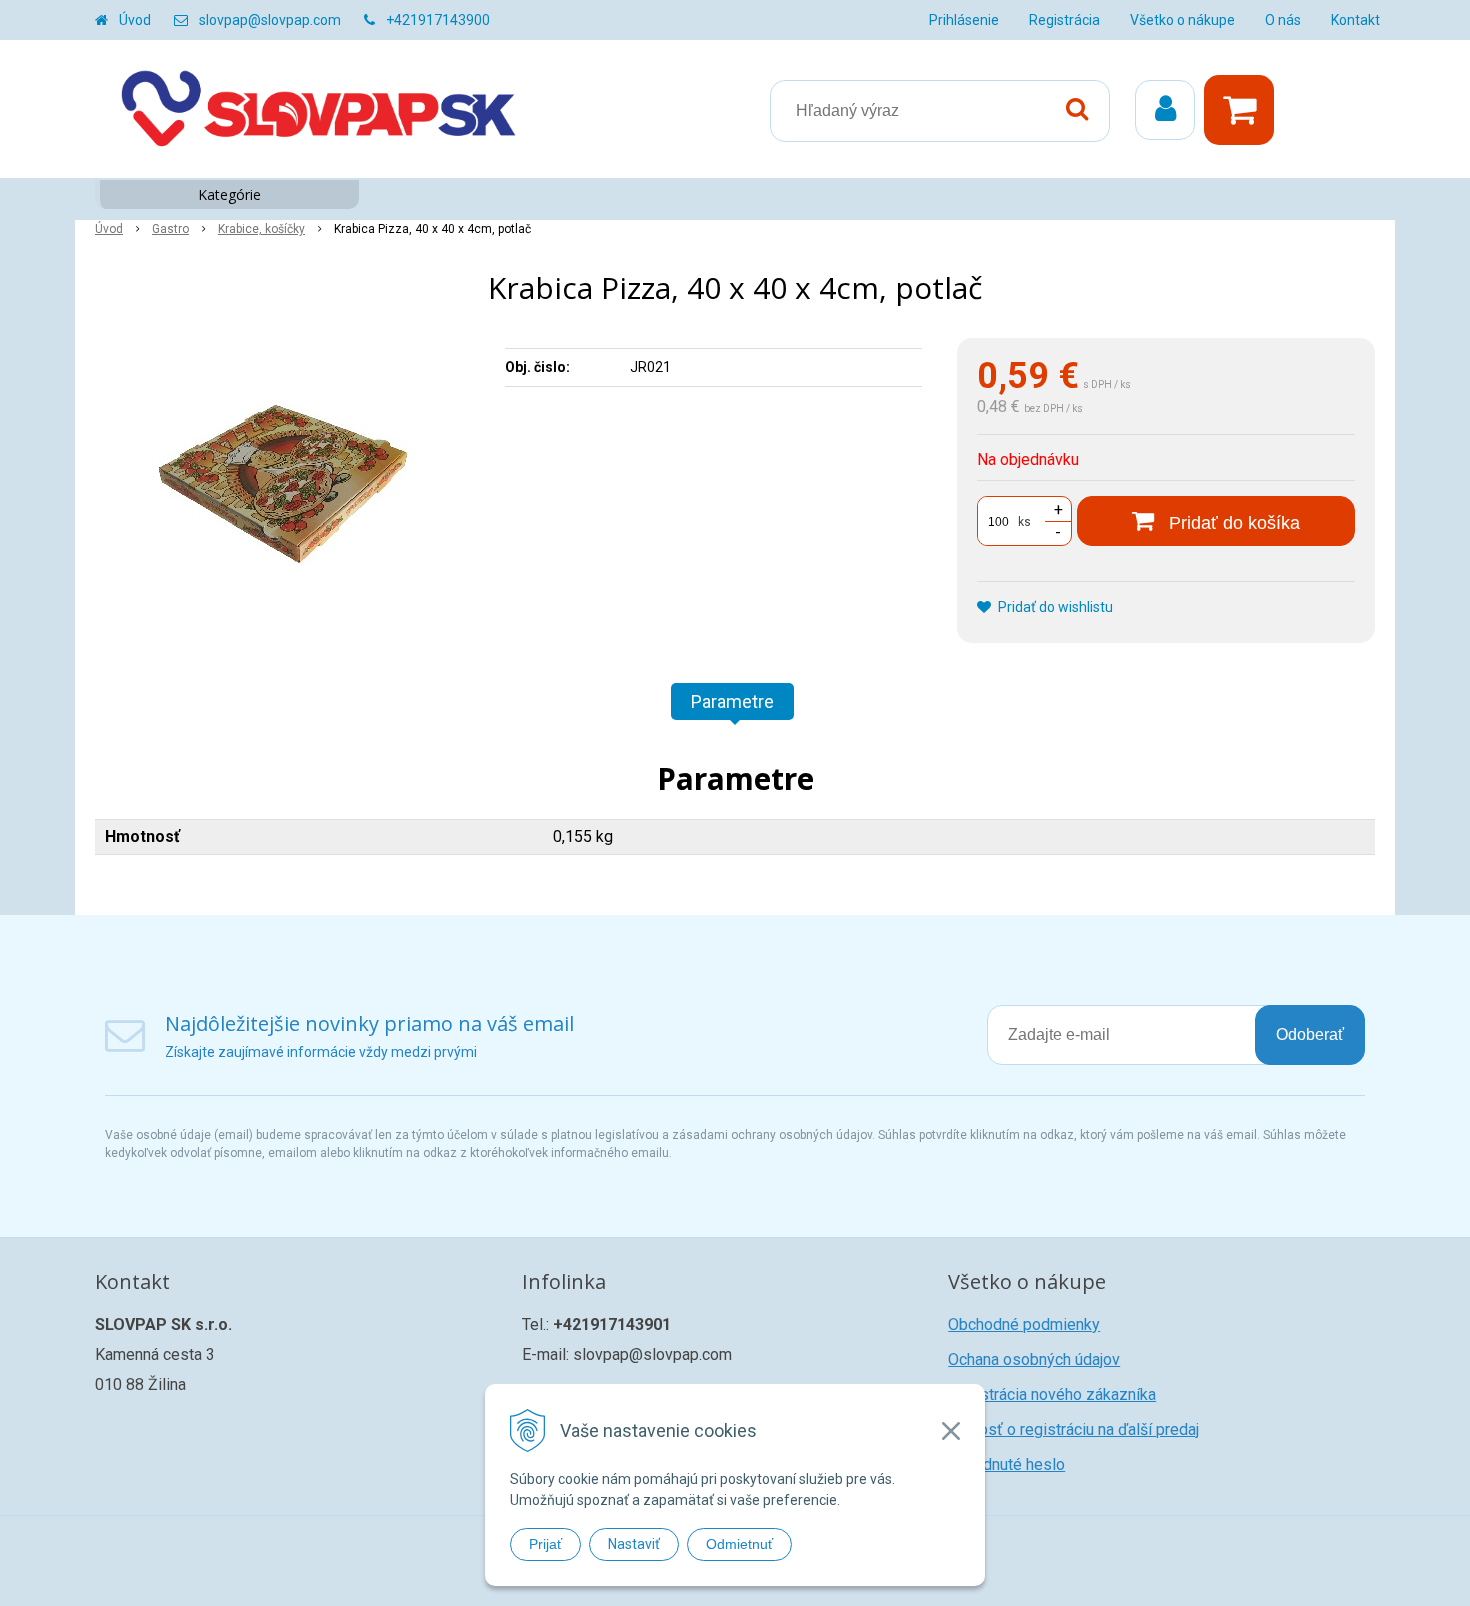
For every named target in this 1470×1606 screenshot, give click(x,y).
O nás (1283, 20)
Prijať (545, 1544)
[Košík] (1244, 110)
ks (1024, 522)
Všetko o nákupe (1182, 20)
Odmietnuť (739, 1544)
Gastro (170, 229)
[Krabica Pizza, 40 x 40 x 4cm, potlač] (287, 488)
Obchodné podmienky (1024, 1324)
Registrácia (1064, 20)
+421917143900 (438, 20)
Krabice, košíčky (261, 229)
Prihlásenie (964, 20)
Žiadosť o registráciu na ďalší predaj (1073, 1429)
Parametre (732, 701)
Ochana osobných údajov (1034, 1359)
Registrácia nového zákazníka (1052, 1394)
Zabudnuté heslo (1006, 1464)
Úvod (135, 20)
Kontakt (1355, 20)
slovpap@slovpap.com (270, 20)
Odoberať (1310, 1034)
